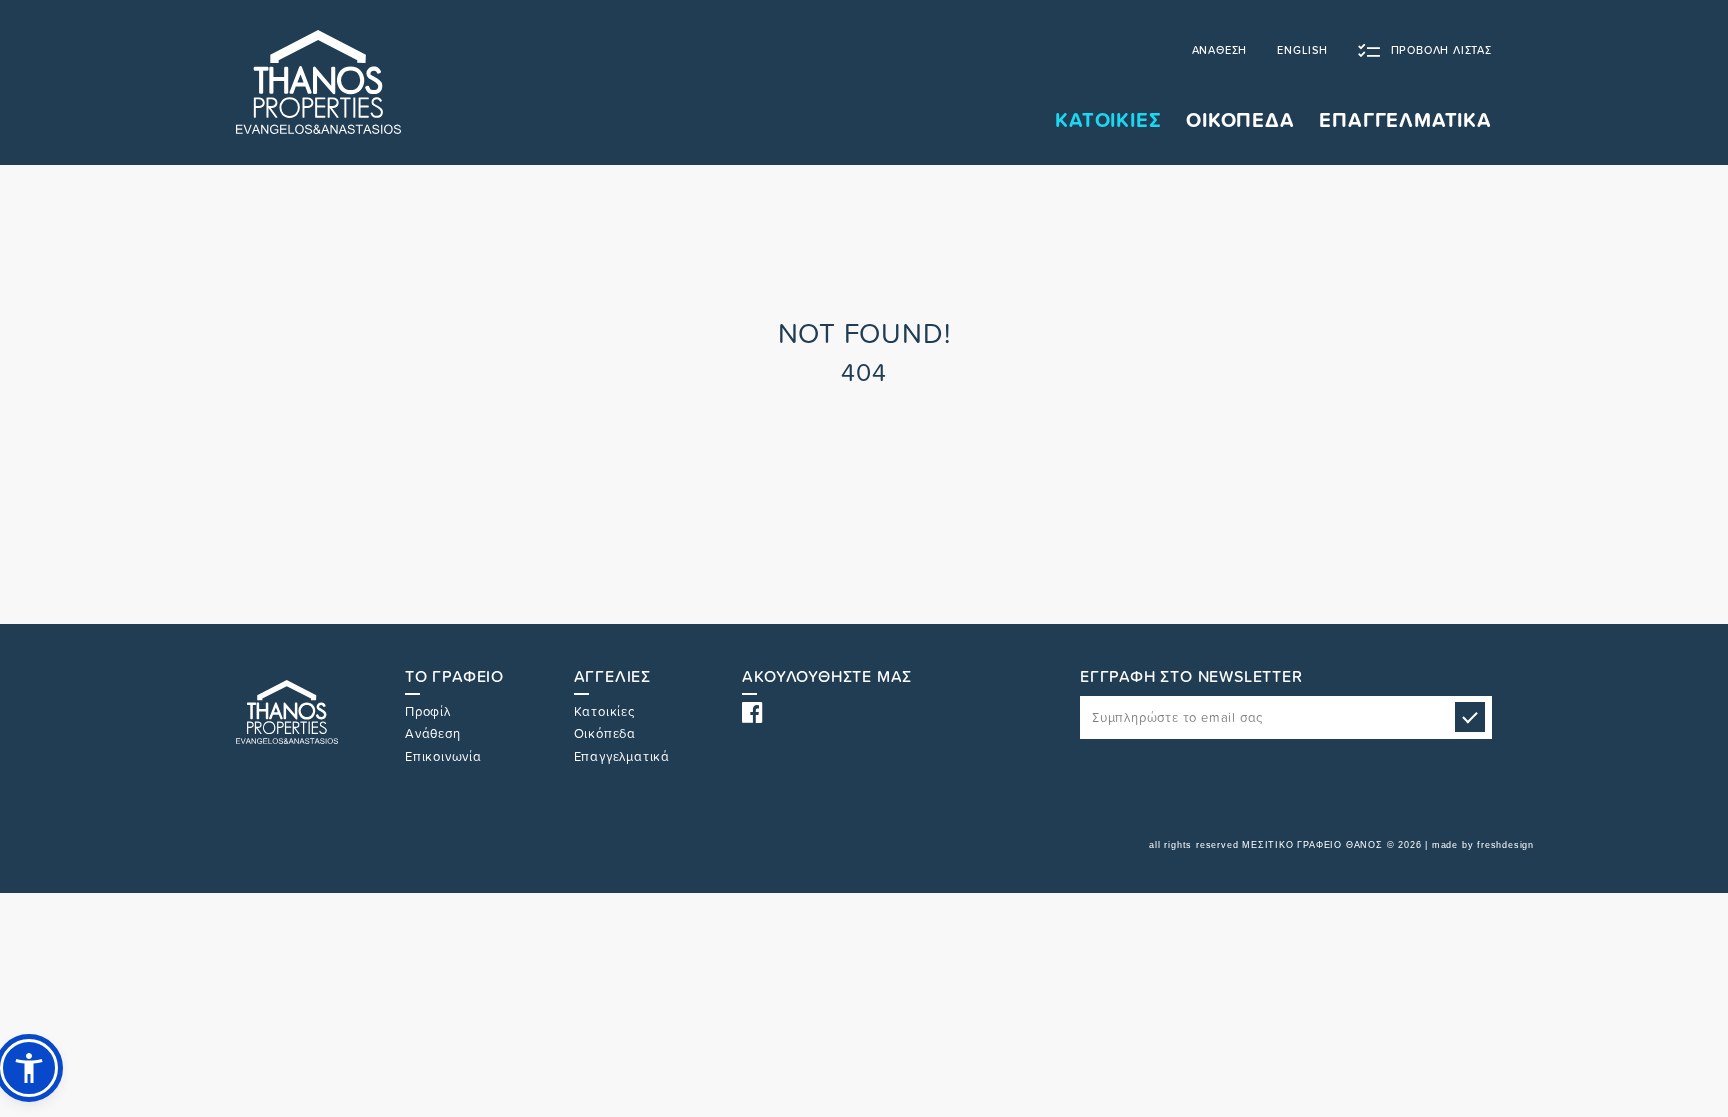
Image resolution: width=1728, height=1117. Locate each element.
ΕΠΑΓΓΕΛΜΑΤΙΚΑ (1405, 120)
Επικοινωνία (443, 756)
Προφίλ (428, 711)
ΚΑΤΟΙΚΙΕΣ (1108, 120)
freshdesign (1505, 845)
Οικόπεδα (605, 733)
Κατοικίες (604, 711)
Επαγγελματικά (622, 756)
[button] (29, 1068)
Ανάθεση (433, 733)
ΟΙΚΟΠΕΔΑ (1240, 120)
